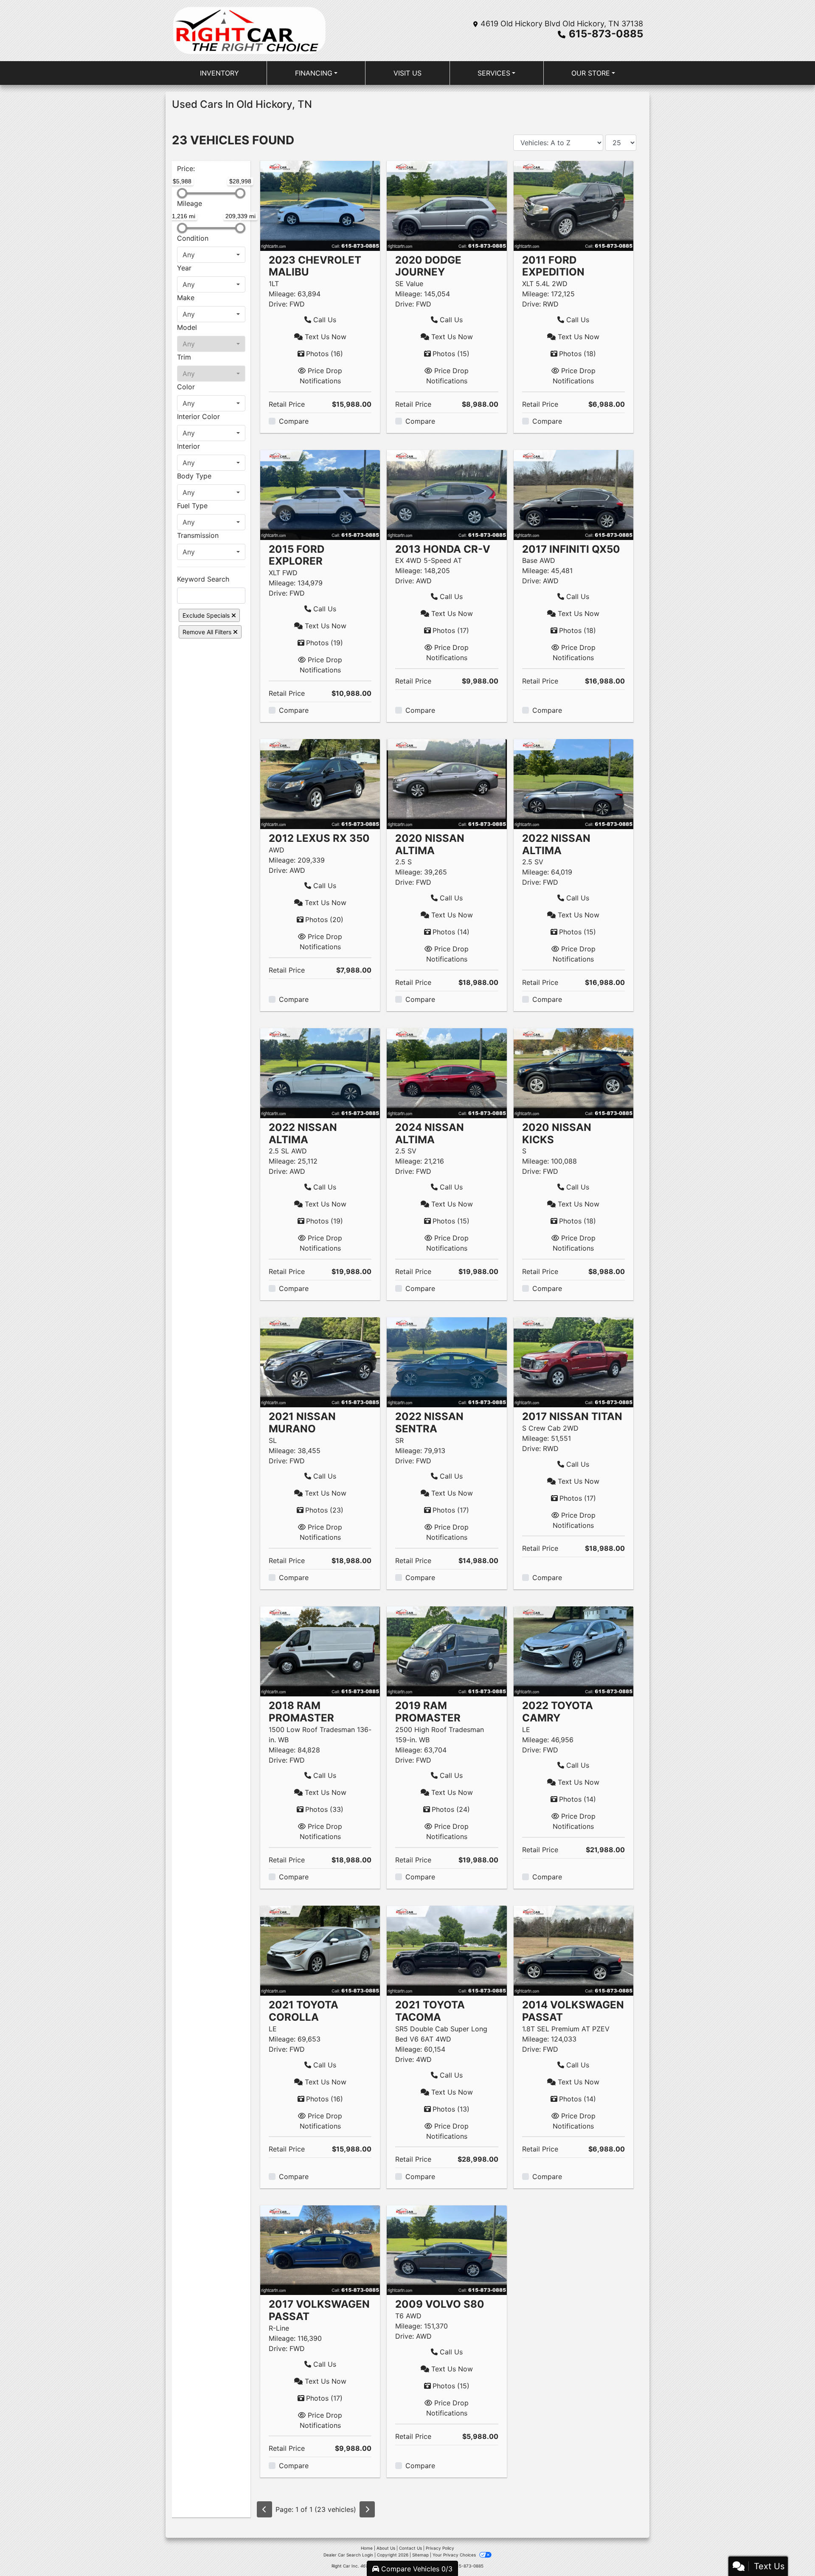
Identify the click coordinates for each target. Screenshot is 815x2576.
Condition (193, 238)
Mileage (190, 203)
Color (186, 387)
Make (186, 298)
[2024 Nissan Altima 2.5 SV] (447, 1072)
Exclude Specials (207, 615)
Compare (294, 421)
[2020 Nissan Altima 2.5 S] (447, 783)
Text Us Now (325, 337)
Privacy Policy (440, 2548)
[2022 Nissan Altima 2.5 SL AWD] (320, 1072)
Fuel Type (192, 506)
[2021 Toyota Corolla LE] (320, 1950)
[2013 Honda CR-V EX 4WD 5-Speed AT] (447, 494)
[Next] (367, 2509)
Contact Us (410, 2548)
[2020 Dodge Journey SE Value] (447, 205)
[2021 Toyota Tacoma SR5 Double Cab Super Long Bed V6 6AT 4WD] (447, 1950)
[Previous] (264, 2509)
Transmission (198, 535)
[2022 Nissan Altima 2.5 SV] (573, 783)
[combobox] (211, 255)
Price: (186, 169)
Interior (188, 446)
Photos (325, 354)
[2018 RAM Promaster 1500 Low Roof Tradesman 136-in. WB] (320, 1651)
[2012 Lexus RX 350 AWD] (320, 783)
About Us (386, 2548)
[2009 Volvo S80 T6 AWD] (447, 2250)
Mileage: (282, 294)
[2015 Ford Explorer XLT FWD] (320, 494)
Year (184, 268)
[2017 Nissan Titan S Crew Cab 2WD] (573, 1361)
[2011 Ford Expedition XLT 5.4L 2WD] (573, 205)
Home (367, 2548)
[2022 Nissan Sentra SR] (447, 1361)
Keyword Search (203, 579)
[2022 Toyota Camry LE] (573, 1651)
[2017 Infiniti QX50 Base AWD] (573, 494)
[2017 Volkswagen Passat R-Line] (320, 2250)
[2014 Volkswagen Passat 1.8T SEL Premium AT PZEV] (573, 1950)
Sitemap (420, 2555)
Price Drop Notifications (321, 376)
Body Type (194, 476)
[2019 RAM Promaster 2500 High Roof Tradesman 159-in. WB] (447, 1651)
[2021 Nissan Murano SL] (320, 1361)
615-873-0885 (606, 34)
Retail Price (287, 404)
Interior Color (198, 416)
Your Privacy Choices (455, 2555)
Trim (184, 357)
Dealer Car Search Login (348, 2555)
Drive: (278, 304)
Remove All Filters (208, 632)
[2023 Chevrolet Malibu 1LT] (320, 205)
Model (187, 327)
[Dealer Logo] (249, 31)
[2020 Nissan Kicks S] (573, 1072)
